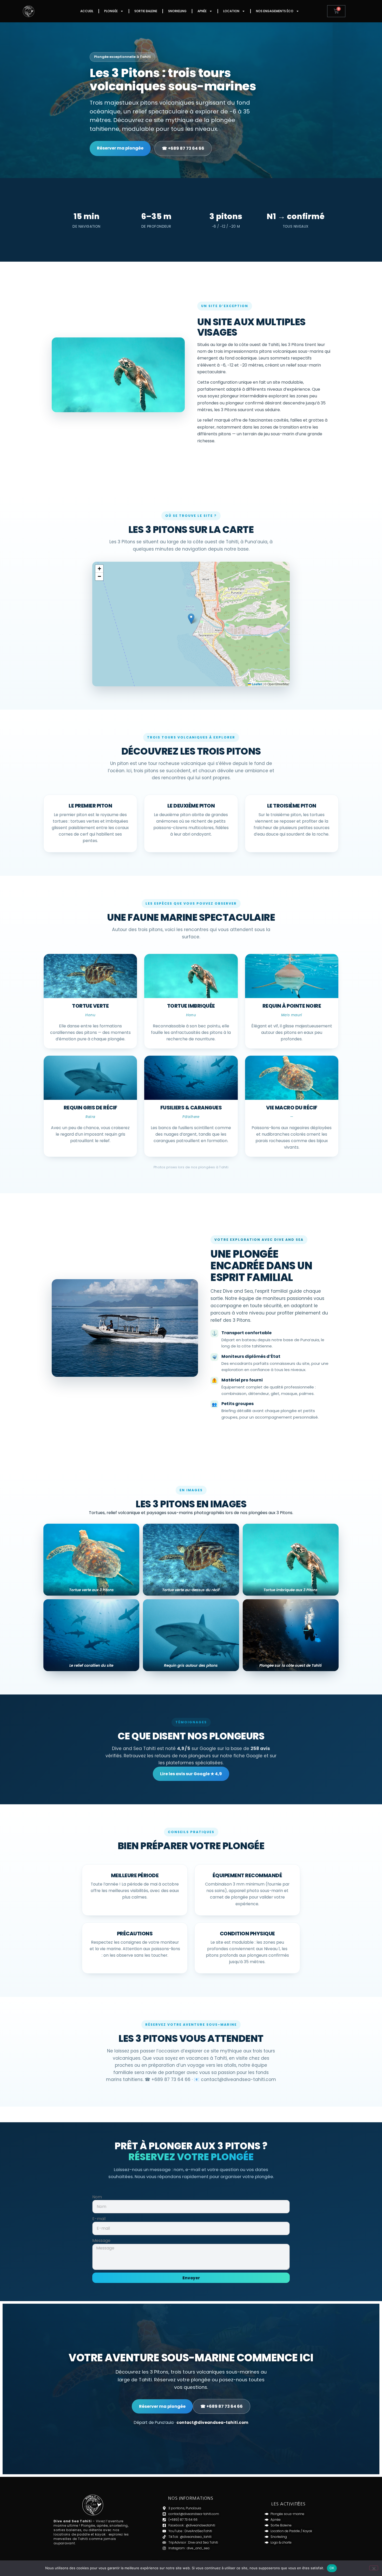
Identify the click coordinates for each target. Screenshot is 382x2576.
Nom (97, 2197)
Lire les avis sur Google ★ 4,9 (191, 1774)
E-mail (99, 2219)
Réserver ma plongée (120, 148)
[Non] (374, 2568)
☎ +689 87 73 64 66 (183, 148)
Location (231, 11)
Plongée (111, 11)
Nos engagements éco (275, 11)
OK (332, 2568)
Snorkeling (177, 11)
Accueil (87, 11)
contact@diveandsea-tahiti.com (212, 2422)
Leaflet (256, 684)
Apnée (202, 11)
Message (101, 2241)
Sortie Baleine (146, 11)
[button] (191, 619)
